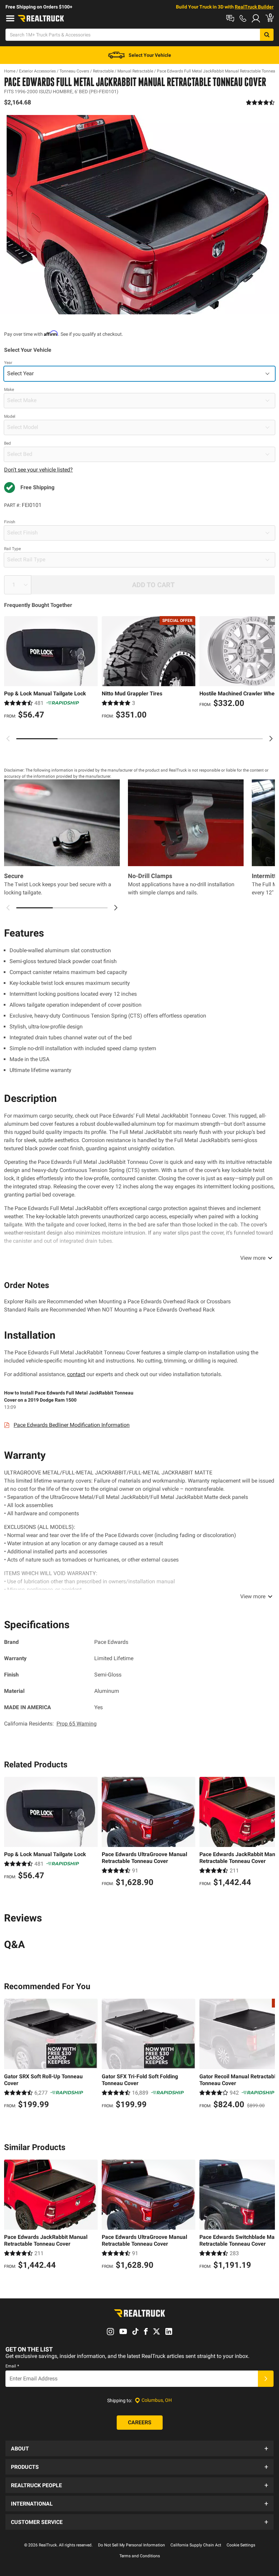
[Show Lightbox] (139, 215)
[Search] (267, 35)
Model (10, 416)
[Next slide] (271, 739)
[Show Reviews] (260, 102)
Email (12, 2366)
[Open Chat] (230, 18)
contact (76, 1374)
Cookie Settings (241, 2545)
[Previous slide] (8, 739)
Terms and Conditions (140, 2556)
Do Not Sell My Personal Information (132, 2545)
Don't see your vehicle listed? (38, 470)
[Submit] (266, 2379)
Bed (7, 443)
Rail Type (12, 549)
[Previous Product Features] (8, 908)
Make (9, 390)
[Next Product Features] (116, 908)
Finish (10, 522)
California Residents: (50, 1724)
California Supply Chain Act (196, 2545)
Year (8, 363)
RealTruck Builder (254, 7)
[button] (139, 2448)
